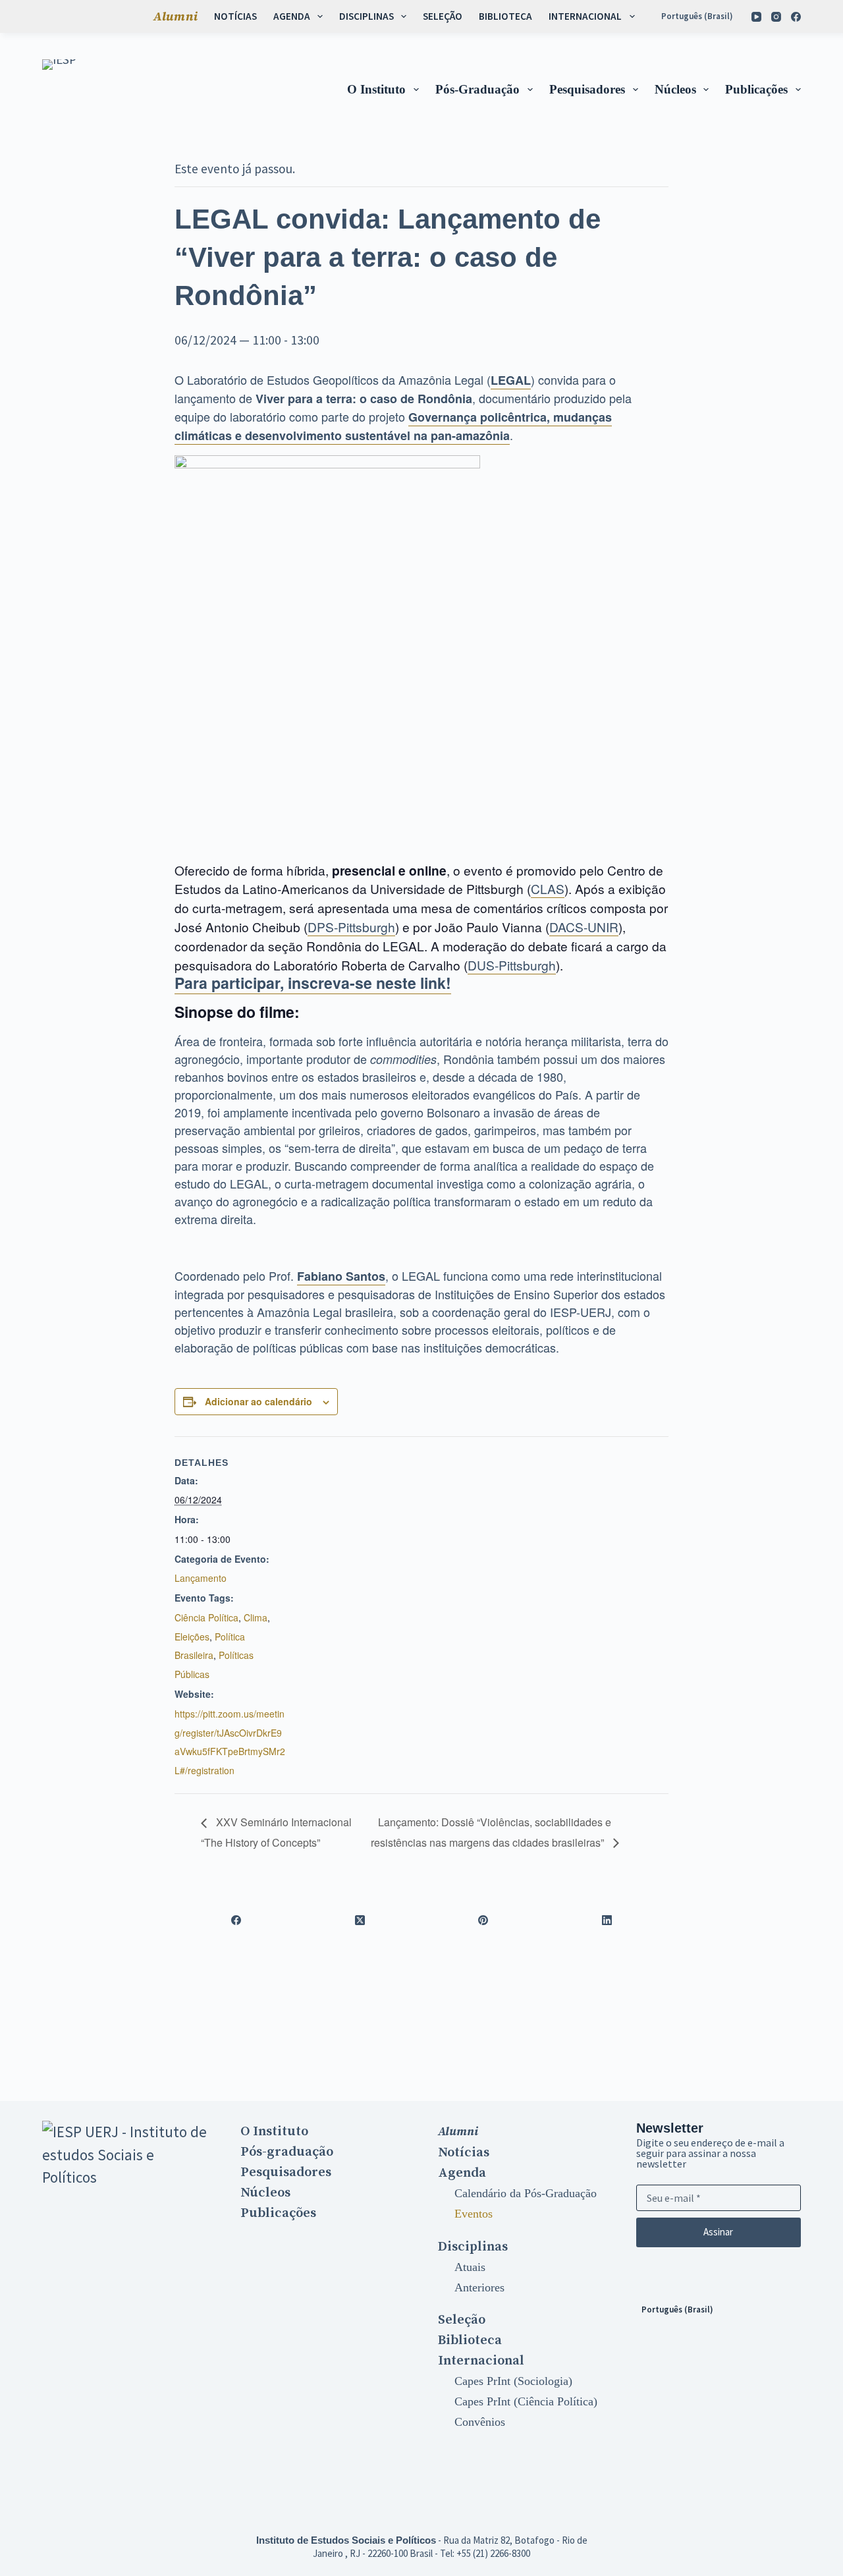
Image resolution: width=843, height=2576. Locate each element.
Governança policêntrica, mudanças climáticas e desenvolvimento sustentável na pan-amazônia (393, 426)
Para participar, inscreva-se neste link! (313, 983)
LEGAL (511, 380)
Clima (256, 1617)
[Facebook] (796, 17)
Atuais (470, 2267)
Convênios (480, 2422)
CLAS (548, 888)
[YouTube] (756, 17)
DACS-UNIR (584, 927)
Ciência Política (206, 1617)
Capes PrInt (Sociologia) (513, 2381)
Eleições (192, 1637)
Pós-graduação (477, 89)
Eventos (474, 2214)
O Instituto (376, 89)
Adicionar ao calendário (258, 1401)
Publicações (756, 89)
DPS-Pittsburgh (351, 927)
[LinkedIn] (607, 1920)
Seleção (443, 16)
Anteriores (479, 2287)
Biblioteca (505, 16)
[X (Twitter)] (360, 1920)
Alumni (176, 16)
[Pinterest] (483, 1920)
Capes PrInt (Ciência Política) (526, 2401)
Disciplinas (367, 16)
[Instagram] (776, 17)
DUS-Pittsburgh (512, 965)
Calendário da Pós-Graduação (526, 2193)
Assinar (718, 2232)
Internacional (585, 16)
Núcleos (675, 89)
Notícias (235, 16)
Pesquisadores (587, 89)
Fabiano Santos (341, 1276)
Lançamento (201, 1578)
